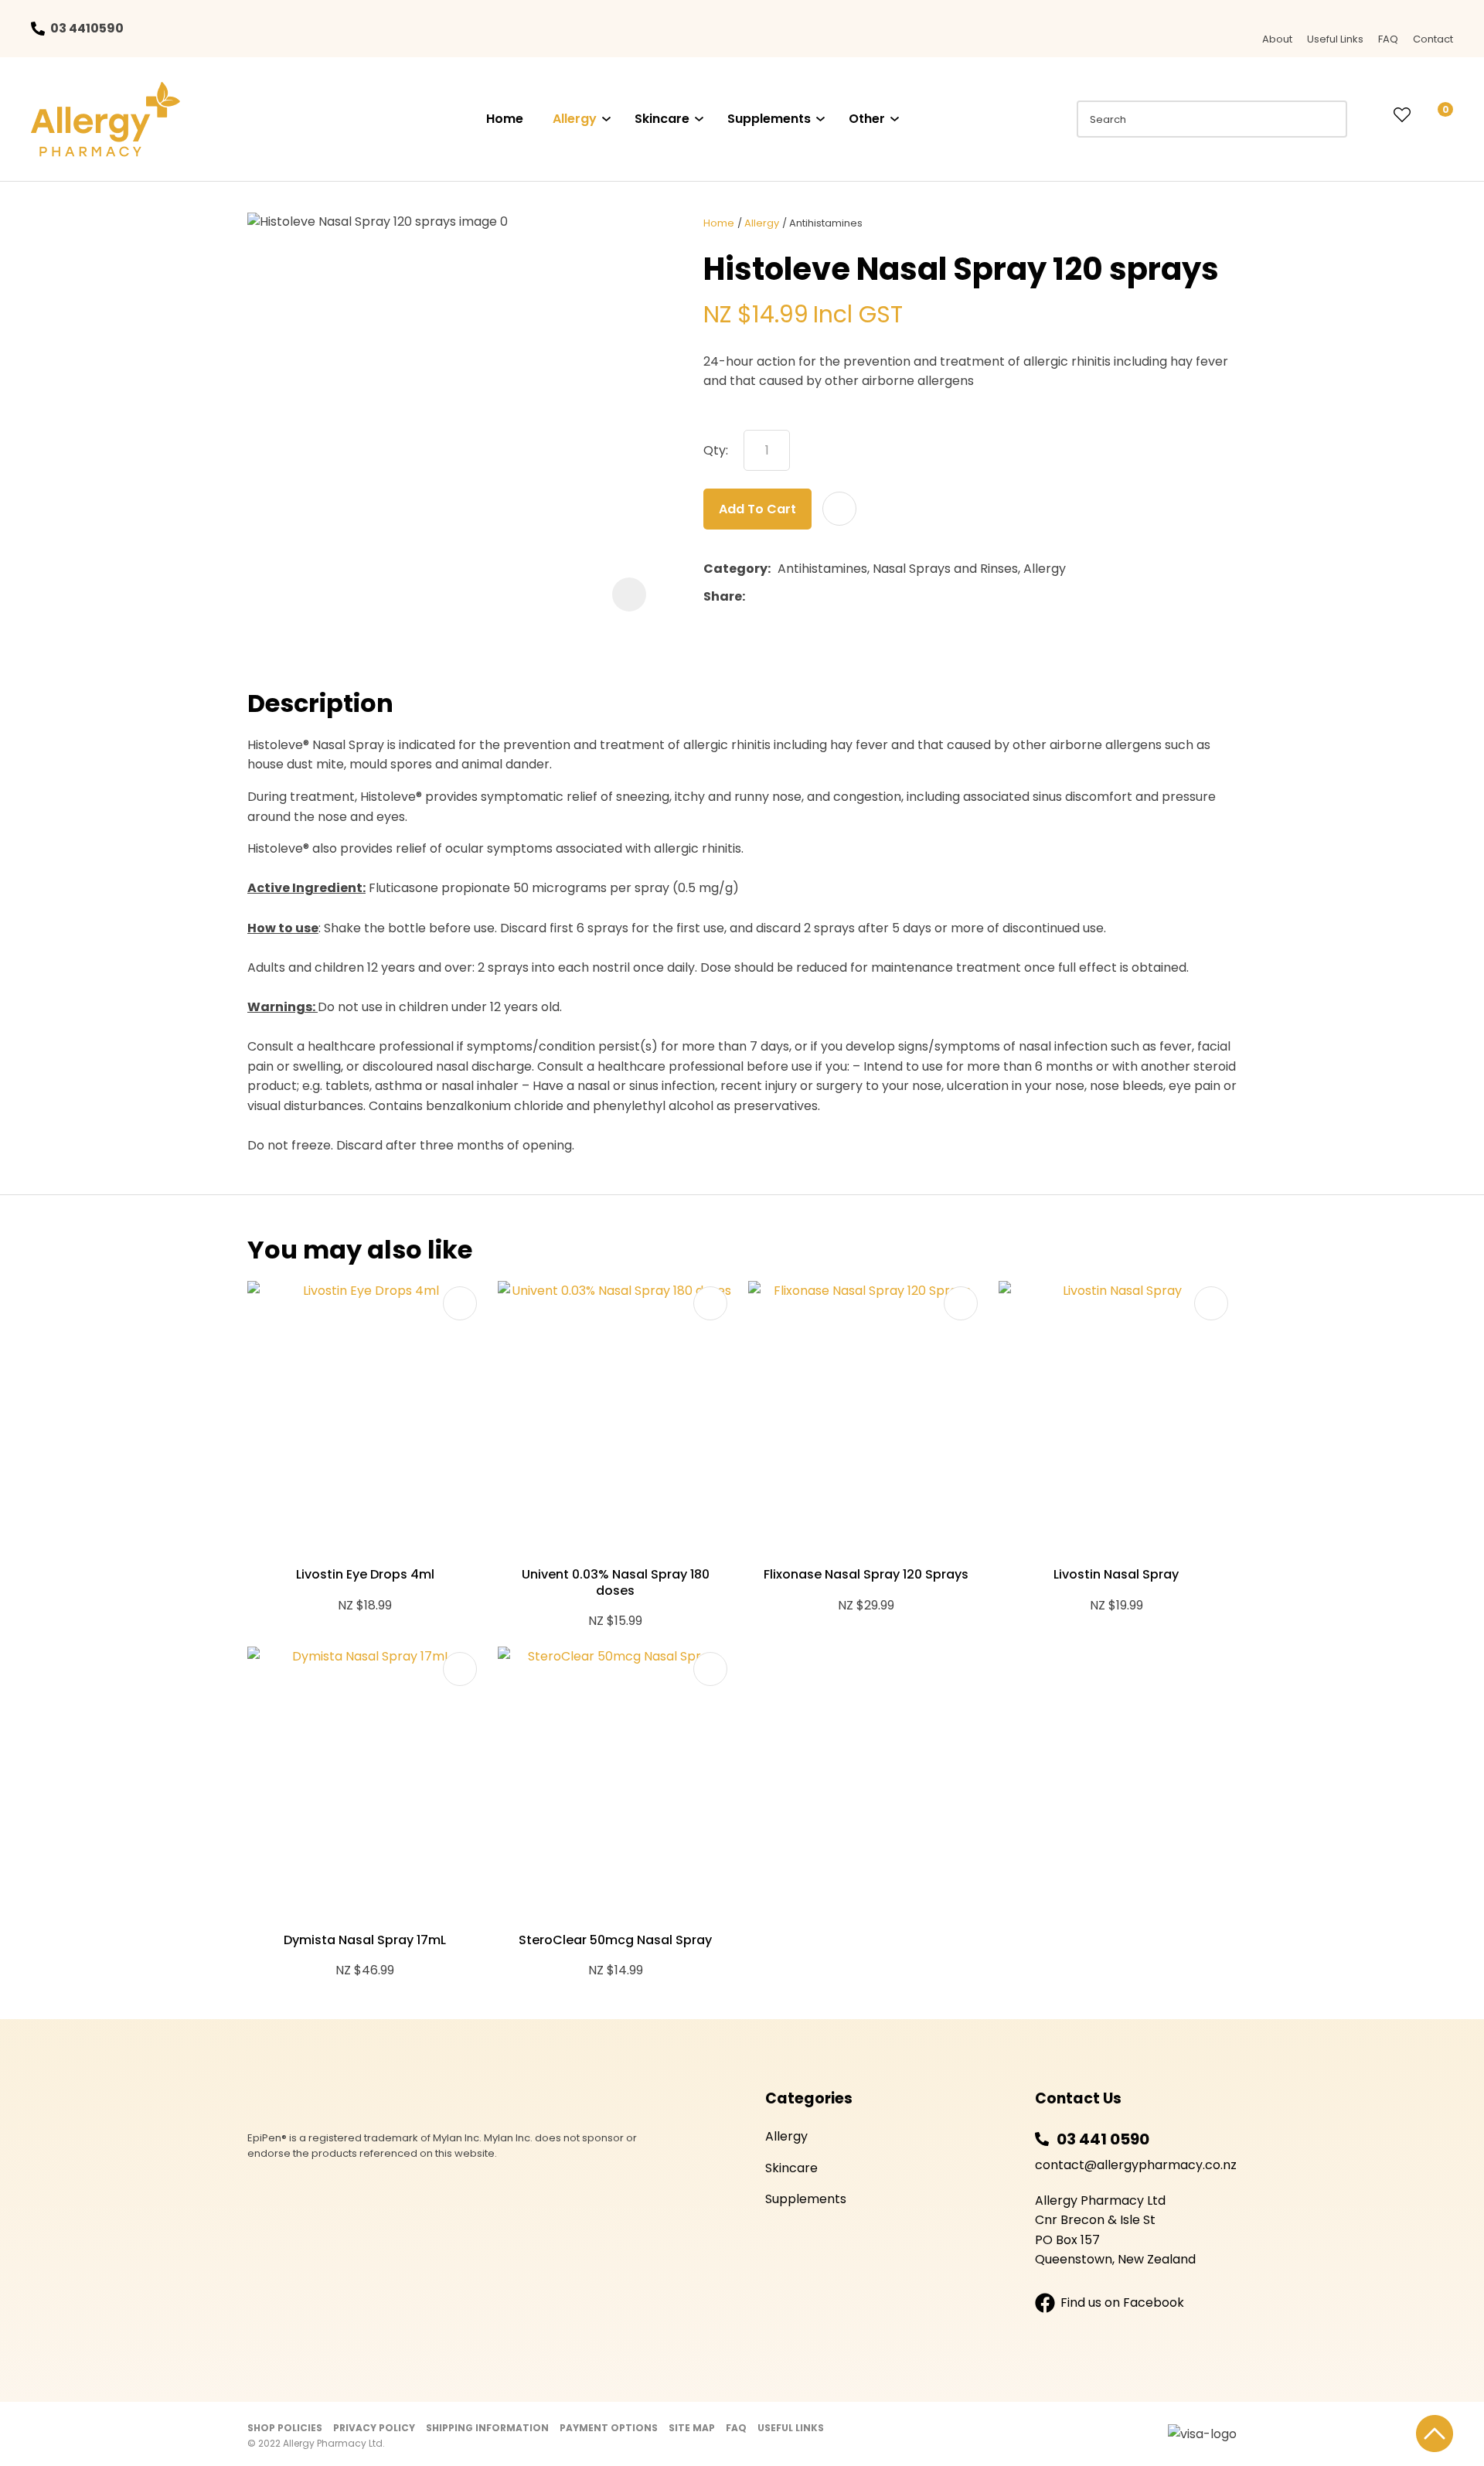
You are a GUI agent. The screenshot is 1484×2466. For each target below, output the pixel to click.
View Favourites (1402, 116)
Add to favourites (460, 1303)
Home (505, 119)
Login (1370, 115)
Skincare (662, 119)
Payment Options (609, 2428)
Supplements (769, 119)
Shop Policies (285, 2428)
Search (1329, 119)
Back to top (1435, 2434)
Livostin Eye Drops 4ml (365, 1574)
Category (735, 569)
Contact (1433, 39)
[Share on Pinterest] (823, 597)
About (1277, 39)
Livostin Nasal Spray (1116, 1574)
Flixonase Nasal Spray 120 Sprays (866, 1574)
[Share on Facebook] (755, 597)
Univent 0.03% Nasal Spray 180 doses (616, 1582)
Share (723, 596)
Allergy (575, 119)
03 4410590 (87, 28)
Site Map (692, 2428)
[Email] (800, 597)
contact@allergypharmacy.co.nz (1136, 2165)
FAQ (1388, 39)
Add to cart (757, 509)
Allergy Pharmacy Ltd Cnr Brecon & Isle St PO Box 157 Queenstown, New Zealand (1115, 2230)
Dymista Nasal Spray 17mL (365, 1940)
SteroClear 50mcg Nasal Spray (615, 1940)
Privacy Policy (374, 2428)
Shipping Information (487, 2428)
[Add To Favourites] (839, 509)
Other (867, 119)
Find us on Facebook (1122, 2303)
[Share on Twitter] (776, 597)
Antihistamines (826, 223)
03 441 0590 (1103, 2139)
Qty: (716, 450)
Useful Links (1335, 39)
